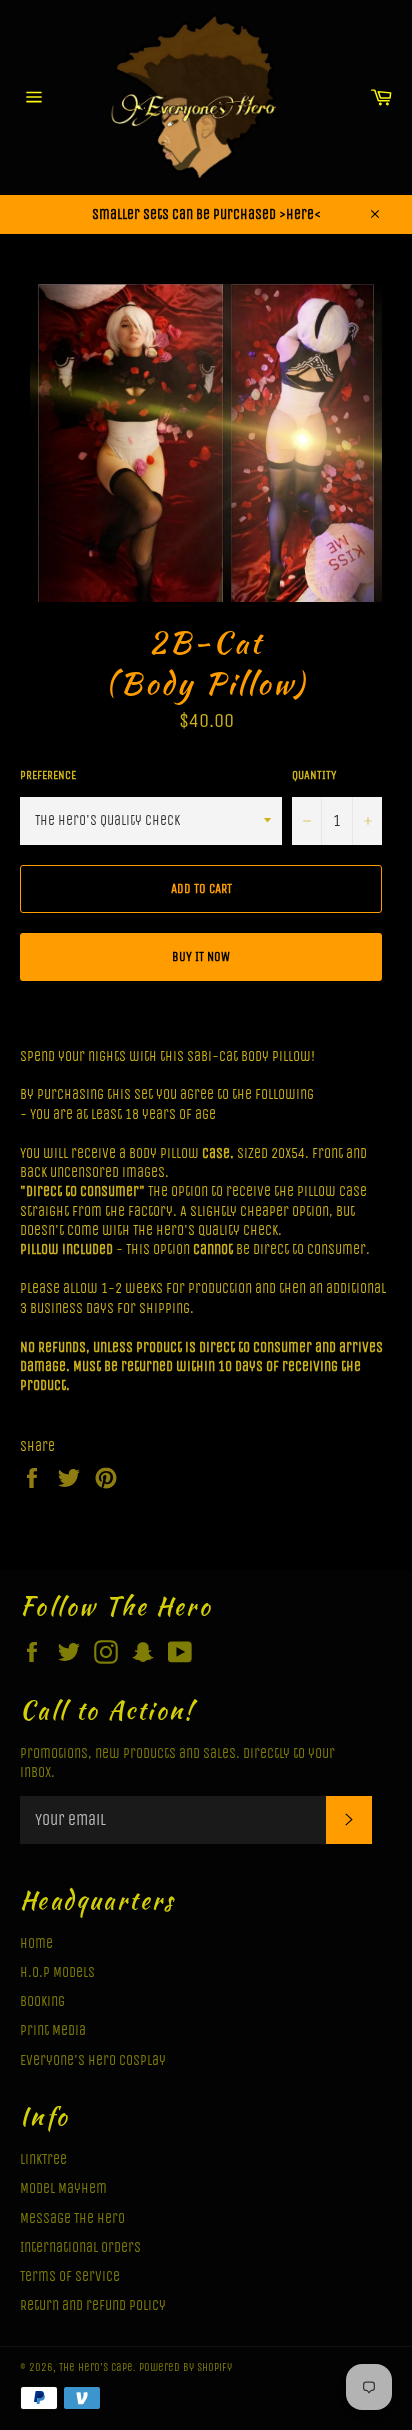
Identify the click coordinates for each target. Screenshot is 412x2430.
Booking (42, 2001)
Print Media (53, 2030)
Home (36, 1943)
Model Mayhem (63, 2188)
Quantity (314, 775)
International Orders (80, 2247)
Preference (48, 775)
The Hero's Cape (96, 2367)
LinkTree (43, 2159)
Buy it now (201, 956)
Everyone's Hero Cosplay (93, 2060)
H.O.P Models (57, 1972)
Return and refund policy (93, 2305)
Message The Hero (72, 2218)
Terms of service (70, 2276)
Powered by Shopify (185, 2367)
